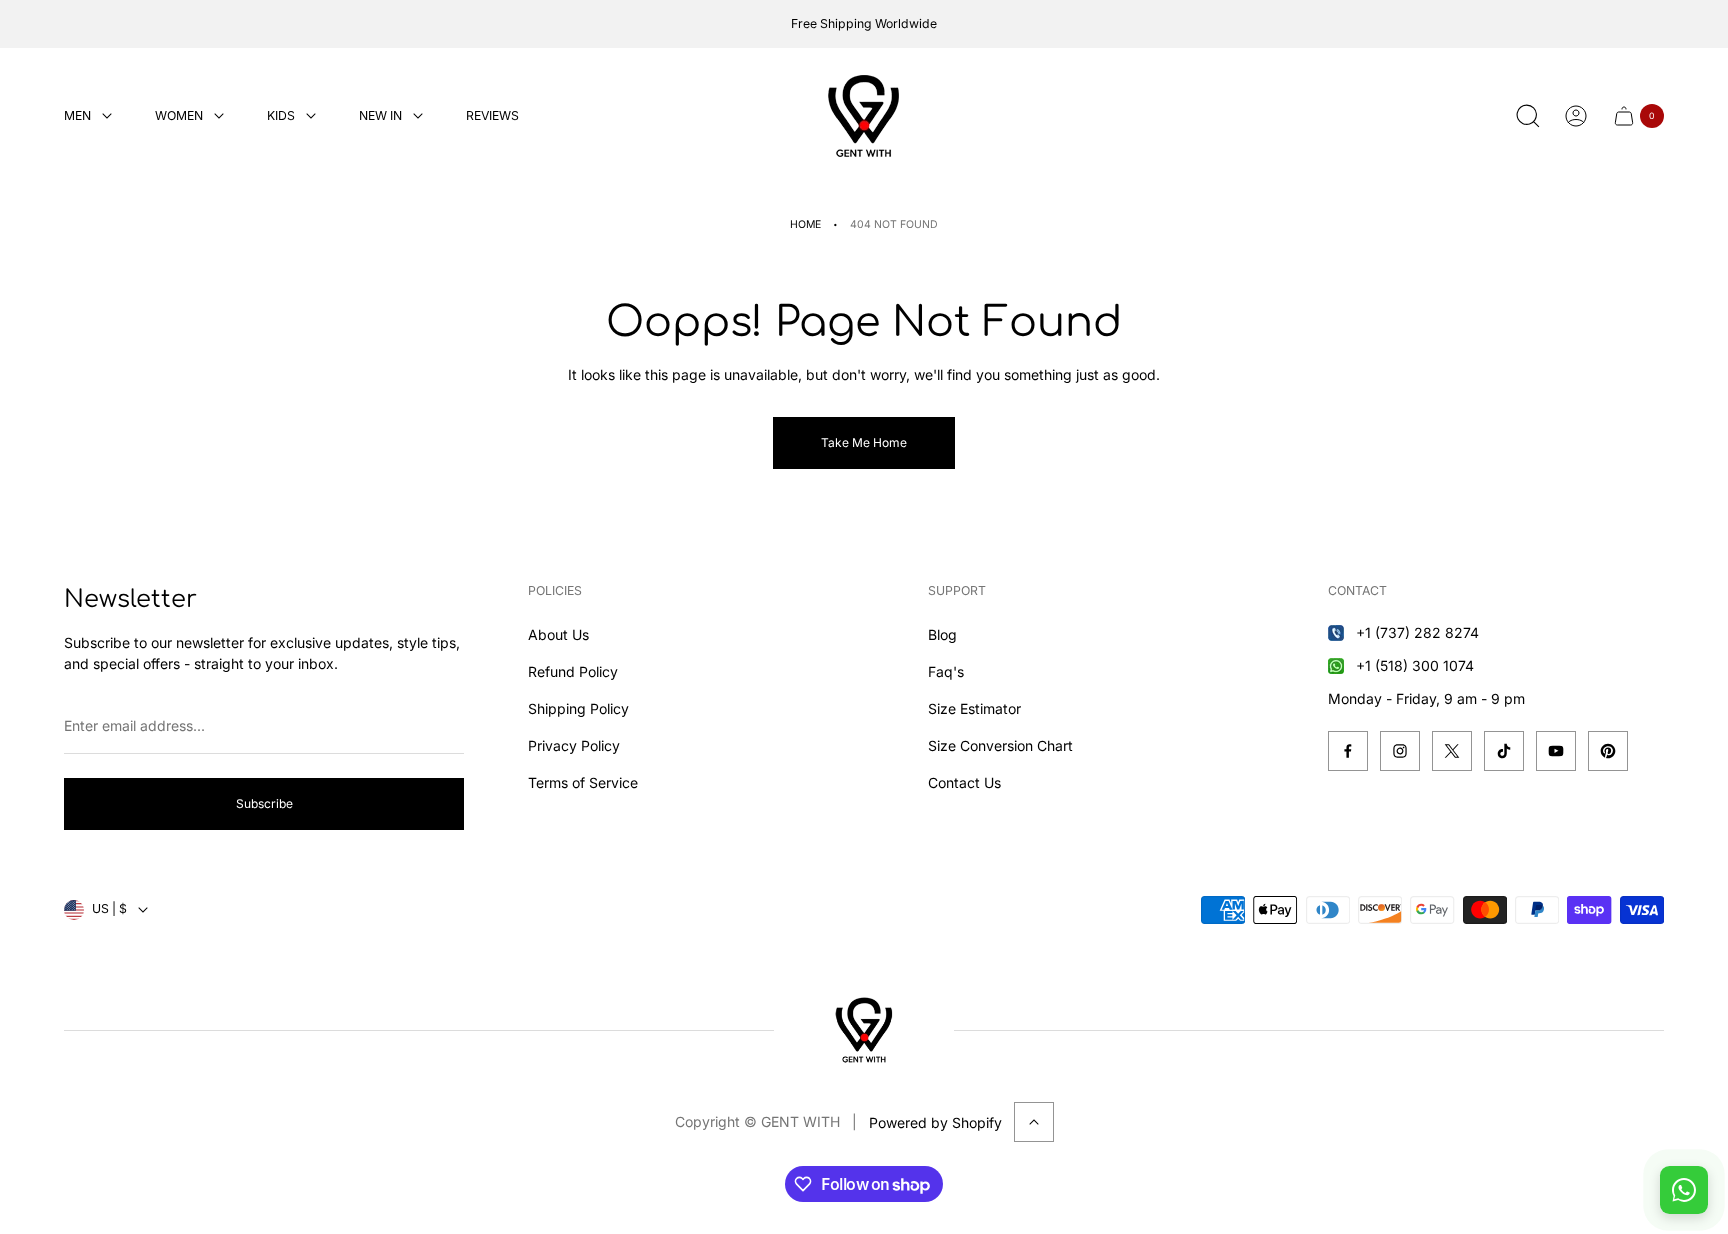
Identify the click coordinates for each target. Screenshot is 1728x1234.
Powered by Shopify (935, 1122)
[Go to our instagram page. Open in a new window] (1400, 751)
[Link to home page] (864, 1030)
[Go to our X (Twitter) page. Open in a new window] (1452, 751)
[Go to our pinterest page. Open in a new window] (1608, 751)
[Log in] (1576, 116)
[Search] (1528, 116)
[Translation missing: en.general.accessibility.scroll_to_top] (1034, 1122)
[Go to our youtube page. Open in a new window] (1556, 751)
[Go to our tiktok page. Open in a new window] (1504, 751)
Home (805, 224)
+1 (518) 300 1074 (1415, 665)
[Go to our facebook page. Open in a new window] (1348, 751)
